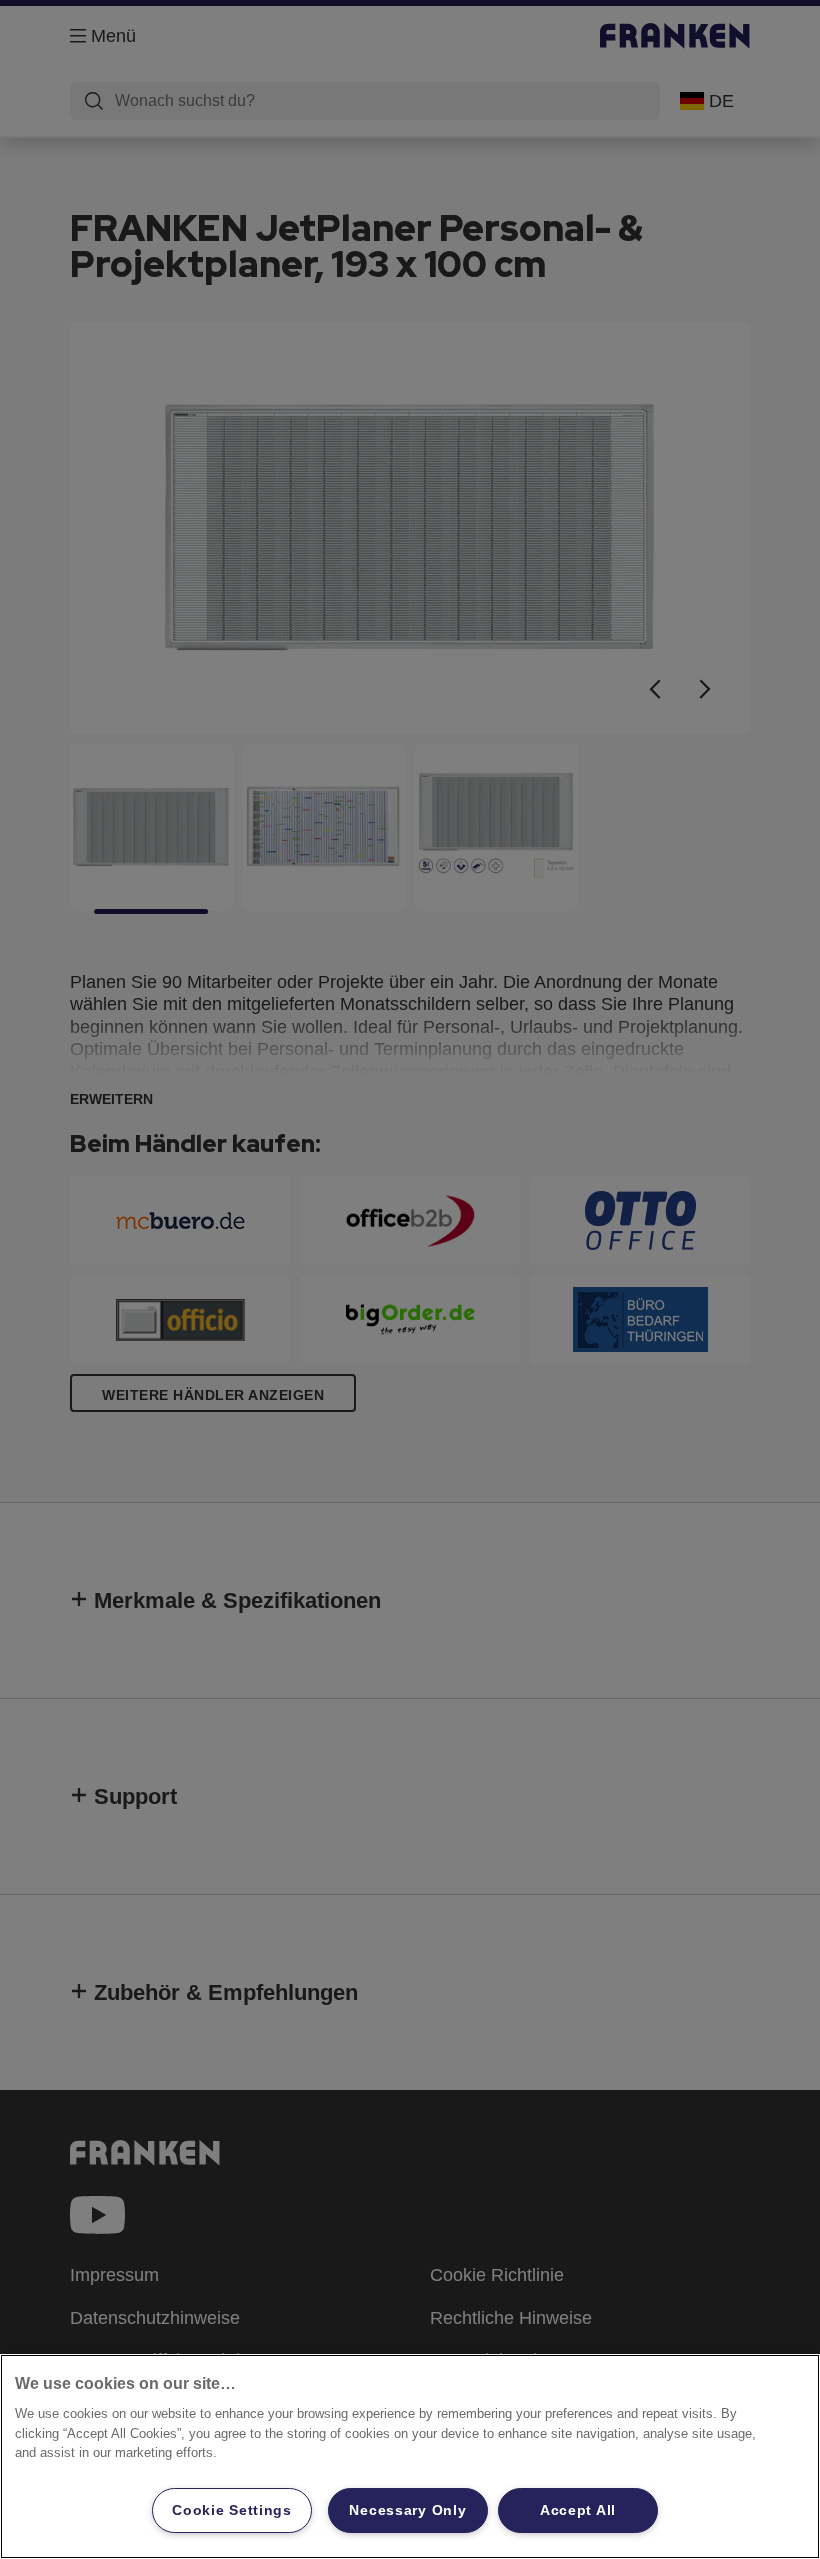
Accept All (578, 2510)
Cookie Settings (232, 2510)
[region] (410, 2456)
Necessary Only (407, 2510)
